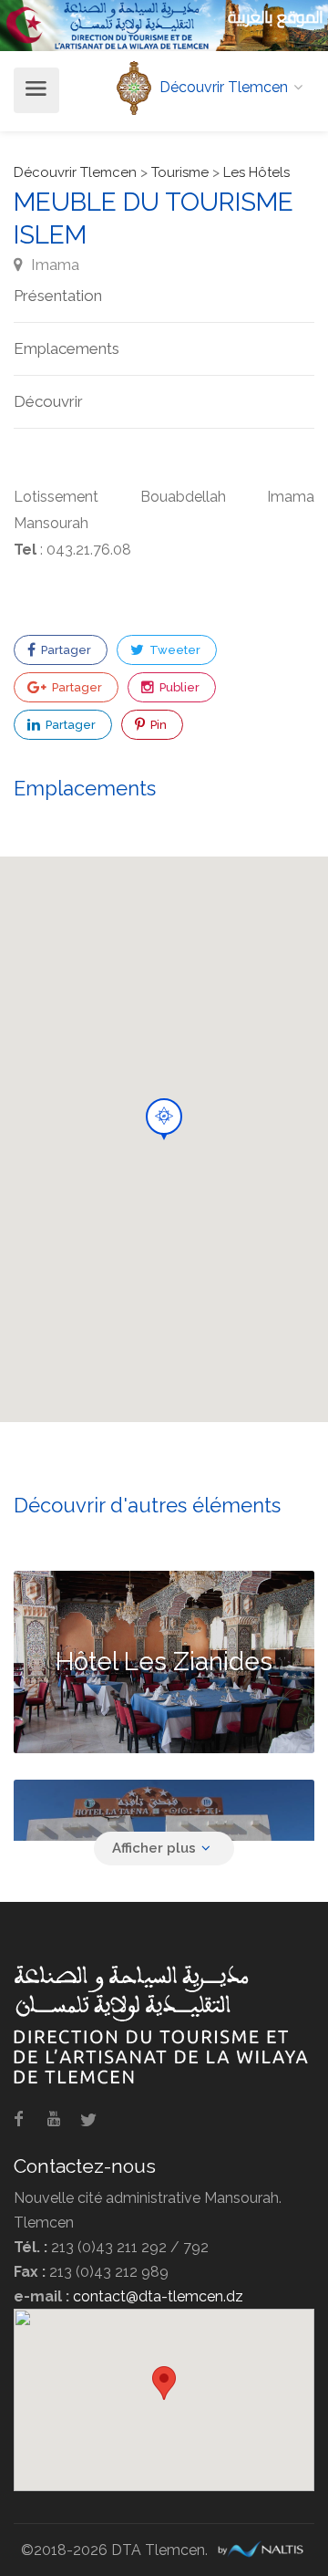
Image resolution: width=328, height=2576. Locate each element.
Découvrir (48, 401)
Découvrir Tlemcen (75, 172)
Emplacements (67, 348)
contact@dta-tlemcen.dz (158, 2296)
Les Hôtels (256, 172)
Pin (157, 725)
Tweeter (174, 650)
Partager (65, 650)
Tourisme (180, 172)
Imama (53, 265)
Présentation (58, 296)
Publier (178, 687)
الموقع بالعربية (276, 17)
